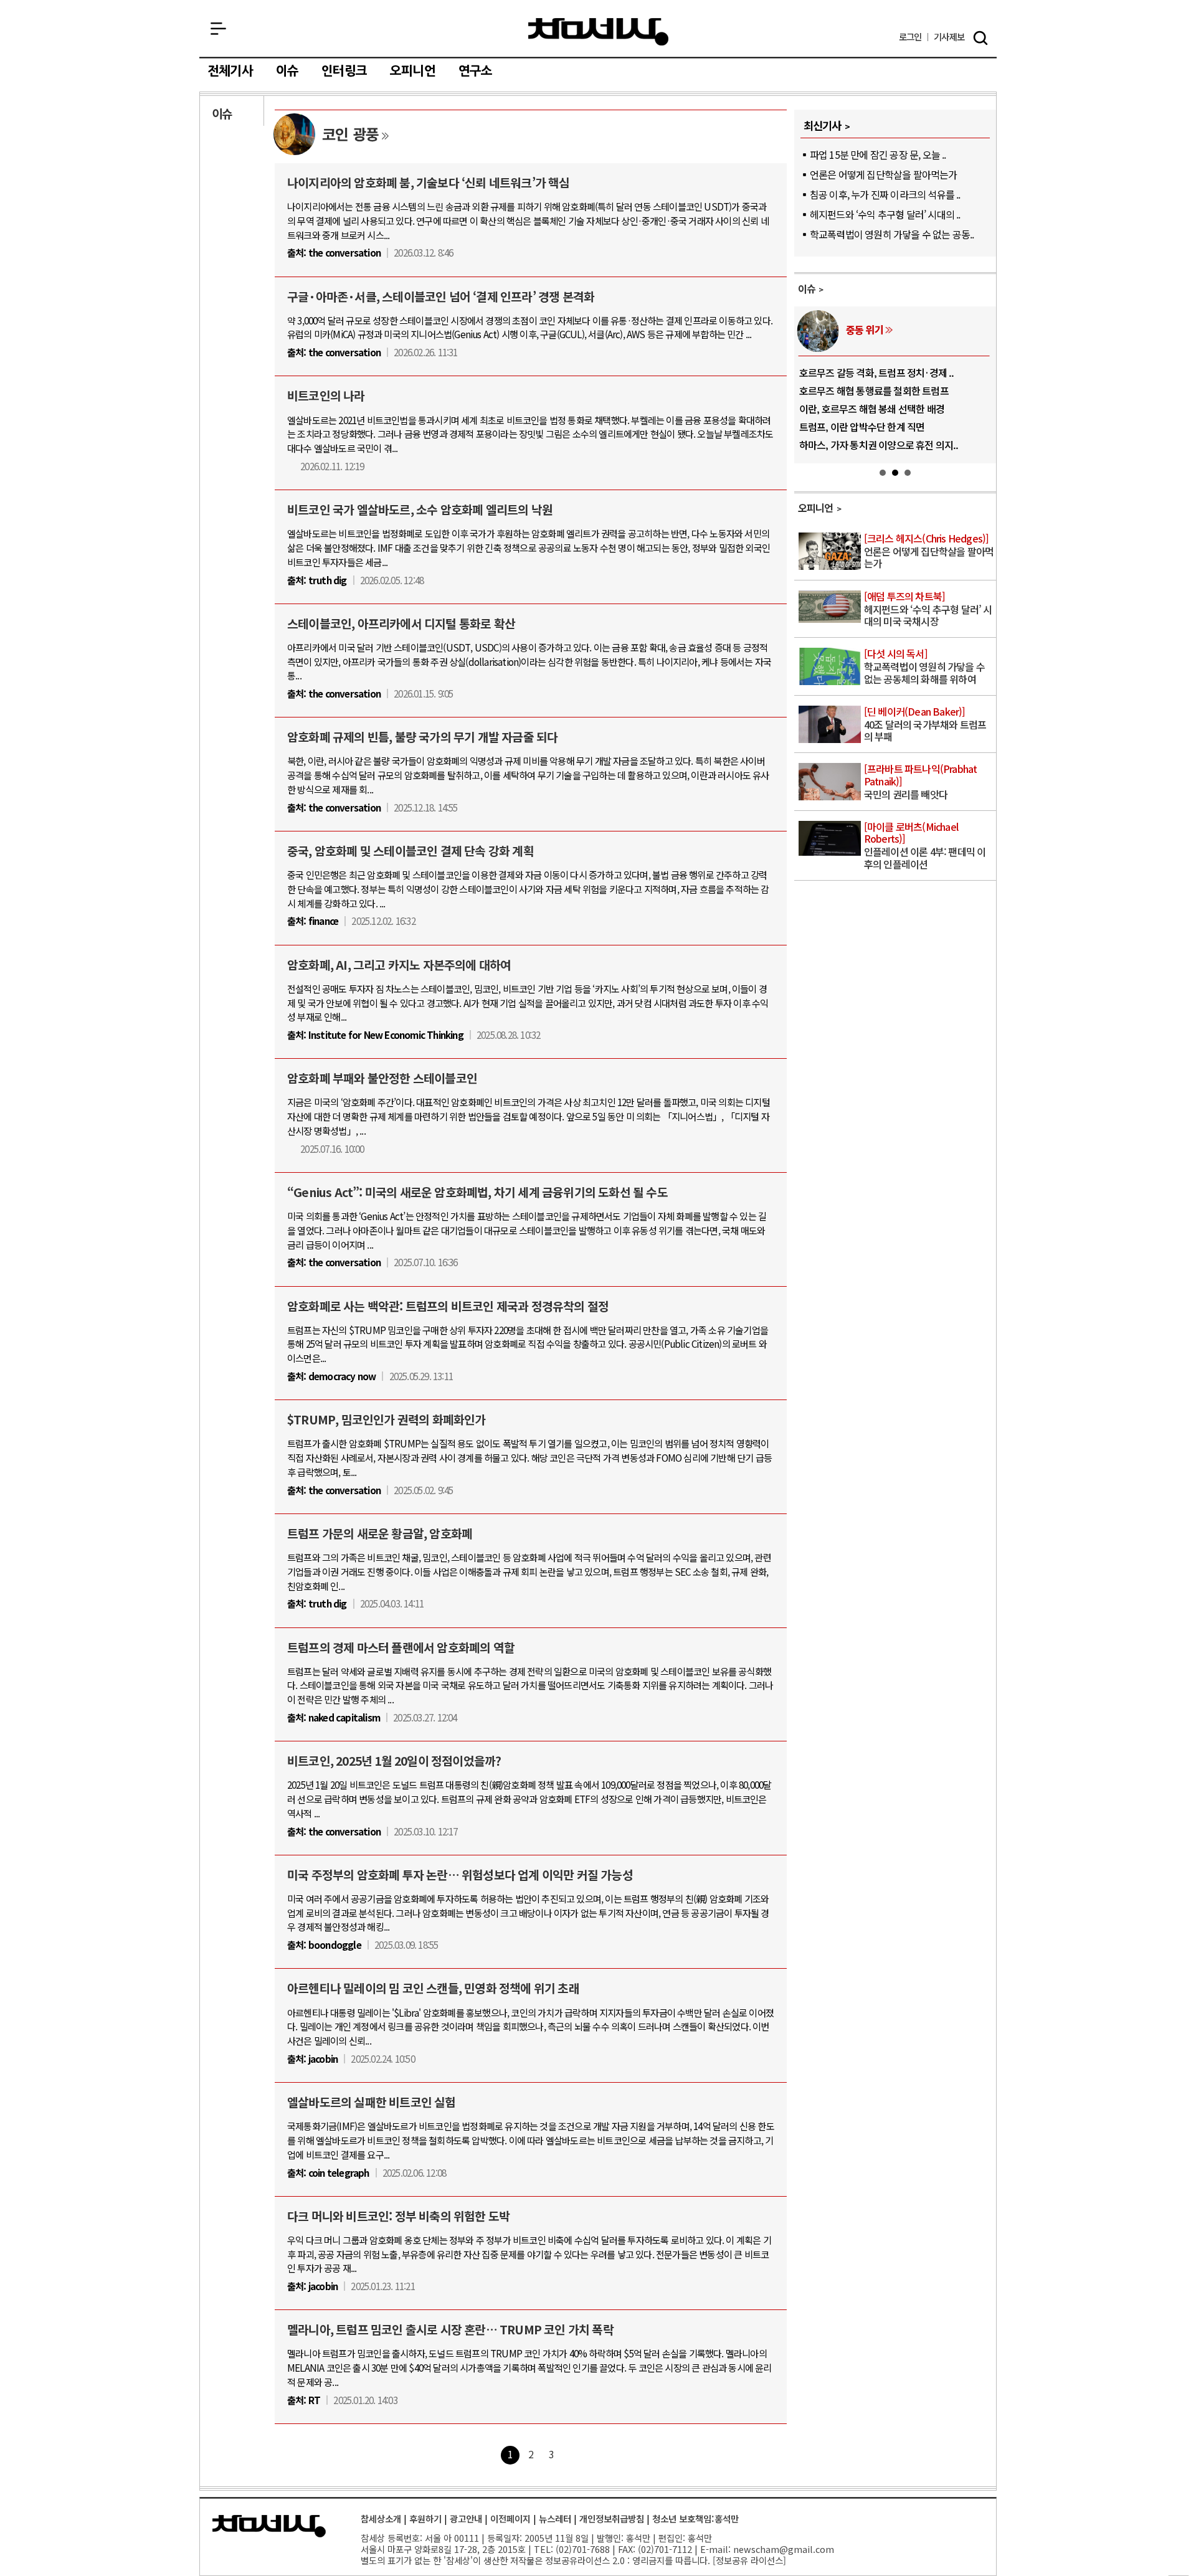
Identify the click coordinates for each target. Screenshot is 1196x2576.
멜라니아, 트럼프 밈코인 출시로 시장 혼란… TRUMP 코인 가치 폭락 (450, 2329)
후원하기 (425, 2518)
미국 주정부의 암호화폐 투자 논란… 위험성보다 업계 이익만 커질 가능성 (460, 1875)
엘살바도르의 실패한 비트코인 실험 (372, 2102)
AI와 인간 (864, 329)
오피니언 (413, 71)
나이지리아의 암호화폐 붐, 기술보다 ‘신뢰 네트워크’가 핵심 (429, 182)
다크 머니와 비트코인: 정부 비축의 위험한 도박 (398, 2216)
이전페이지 (510, 2518)
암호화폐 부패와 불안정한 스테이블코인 (382, 1078)
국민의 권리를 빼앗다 (921, 782)
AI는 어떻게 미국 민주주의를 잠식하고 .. (877, 445)
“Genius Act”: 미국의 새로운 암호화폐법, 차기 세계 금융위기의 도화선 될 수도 (477, 1192)
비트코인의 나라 (326, 395)
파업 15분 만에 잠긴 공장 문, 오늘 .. (878, 154)
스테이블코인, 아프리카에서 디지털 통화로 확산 (401, 623)
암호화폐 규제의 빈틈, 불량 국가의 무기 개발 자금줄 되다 (422, 737)
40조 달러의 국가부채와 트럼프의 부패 (925, 725)
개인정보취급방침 (612, 2518)
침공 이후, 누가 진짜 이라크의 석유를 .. (885, 194)
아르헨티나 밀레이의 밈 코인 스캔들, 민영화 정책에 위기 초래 (433, 1988)
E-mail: (715, 2549)
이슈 (287, 71)
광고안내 (466, 2518)
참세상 (598, 32)
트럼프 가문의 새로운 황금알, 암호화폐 (380, 1533)
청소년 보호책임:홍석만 (695, 2518)
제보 (949, 37)
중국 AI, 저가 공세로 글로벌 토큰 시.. (871, 372)
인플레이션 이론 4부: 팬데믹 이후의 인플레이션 (925, 846)
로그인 (910, 37)
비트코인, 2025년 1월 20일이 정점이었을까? (394, 1761)
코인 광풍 (350, 134)
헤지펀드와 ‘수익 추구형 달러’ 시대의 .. (885, 214)
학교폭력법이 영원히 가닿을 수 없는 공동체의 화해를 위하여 (924, 667)
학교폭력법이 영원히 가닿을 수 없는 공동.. (892, 234)
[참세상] (269, 2526)
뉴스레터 (555, 2518)
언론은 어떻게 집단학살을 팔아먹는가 (884, 174)
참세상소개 (381, 2518)
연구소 (476, 71)
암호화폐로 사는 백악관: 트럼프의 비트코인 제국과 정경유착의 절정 (448, 1306)
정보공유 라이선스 (749, 2560)
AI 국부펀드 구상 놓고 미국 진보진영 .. (874, 391)
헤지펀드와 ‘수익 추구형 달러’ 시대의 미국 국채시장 (928, 609)
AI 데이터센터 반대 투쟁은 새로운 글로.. (877, 409)
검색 (980, 38)
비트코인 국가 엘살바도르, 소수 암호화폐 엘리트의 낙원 (420, 509)
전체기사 (230, 71)
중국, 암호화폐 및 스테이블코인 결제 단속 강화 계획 (411, 851)
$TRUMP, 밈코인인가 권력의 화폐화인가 (387, 1419)
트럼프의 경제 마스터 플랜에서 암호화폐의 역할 (401, 1647)
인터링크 (344, 71)
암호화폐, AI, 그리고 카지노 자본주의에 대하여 (399, 965)
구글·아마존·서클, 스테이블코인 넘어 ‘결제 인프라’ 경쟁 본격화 (441, 296)
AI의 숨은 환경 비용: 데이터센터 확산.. (874, 427)
